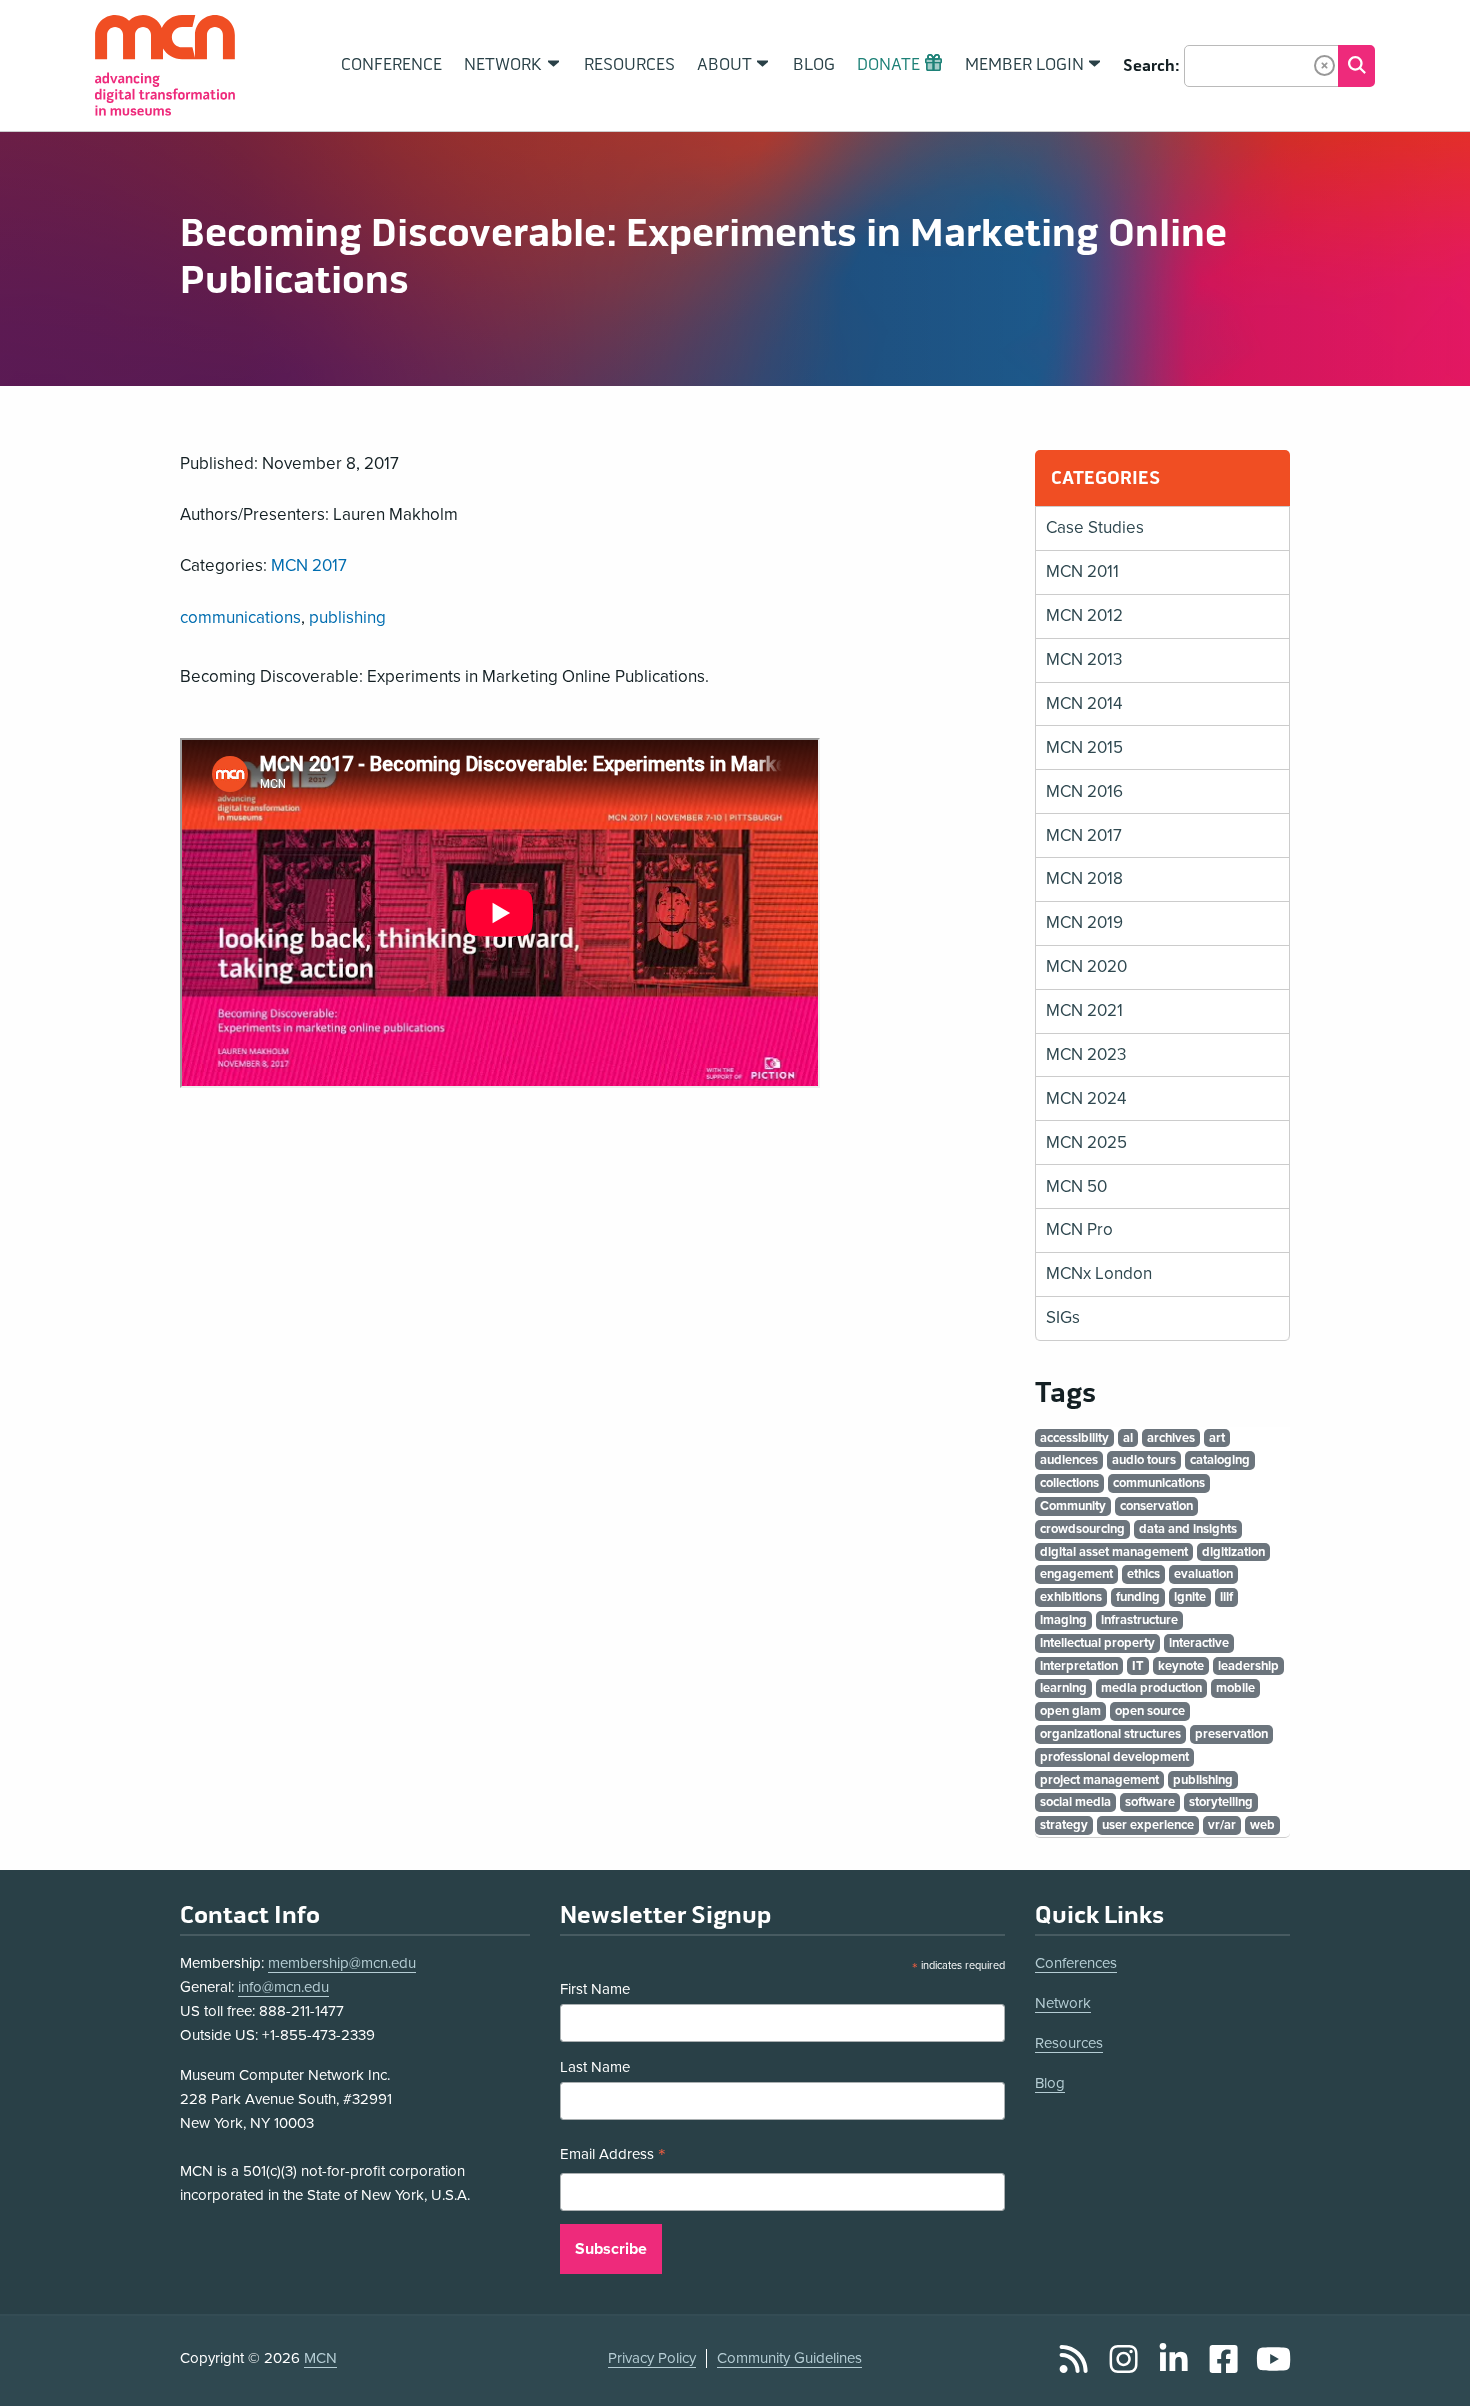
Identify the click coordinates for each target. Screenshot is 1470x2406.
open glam (1070, 1711)
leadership (1248, 1666)
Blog (1050, 2083)
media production (1151, 1688)
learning (1063, 1688)
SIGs (1063, 1317)
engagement (1076, 1574)
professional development (1114, 1757)
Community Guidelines (789, 2358)
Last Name (595, 2067)
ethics (1143, 1574)
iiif (1226, 1597)
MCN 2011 (1082, 571)
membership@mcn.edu (342, 1963)
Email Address (613, 2156)
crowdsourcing (1082, 1529)
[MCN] (165, 65)
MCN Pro (1079, 1229)
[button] (1324, 65)
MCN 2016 (1084, 791)
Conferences (1076, 1963)
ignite (1190, 1597)
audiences (1069, 1460)
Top (1426, 2369)
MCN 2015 (1084, 747)
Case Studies (1095, 527)
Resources (1069, 2043)
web (1262, 1825)
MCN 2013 (1084, 659)
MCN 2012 (1084, 615)
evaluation (1203, 1574)
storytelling (1221, 1802)
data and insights (1188, 1529)
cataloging (1220, 1460)
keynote (1181, 1666)
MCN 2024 (1086, 1098)
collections (1069, 1483)
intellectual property (1097, 1643)
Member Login (1024, 65)
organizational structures (1110, 1734)
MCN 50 (1076, 1186)
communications (240, 617)
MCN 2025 (1086, 1142)
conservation (1156, 1506)
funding (1138, 1597)
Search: (1151, 66)
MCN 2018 (1084, 878)
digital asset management (1114, 1552)
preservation (1231, 1734)
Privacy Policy (652, 2358)
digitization (1233, 1552)
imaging (1063, 1620)
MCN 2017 (309, 565)
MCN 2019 (1084, 922)
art (1217, 1438)
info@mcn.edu (283, 1987)
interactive (1199, 1643)
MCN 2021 (1084, 1010)
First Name (595, 1989)
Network (1063, 2003)
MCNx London (1099, 1273)
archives (1171, 1438)
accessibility (1074, 1438)
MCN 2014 (1084, 703)
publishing (347, 617)
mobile (1235, 1688)
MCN (320, 2358)
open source (1150, 1711)
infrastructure (1139, 1620)
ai (1128, 1438)
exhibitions (1071, 1597)
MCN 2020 (1086, 966)
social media (1075, 1802)
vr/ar (1222, 1825)
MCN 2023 (1086, 1054)
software (1150, 1802)
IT (1138, 1666)
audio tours (1144, 1460)
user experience (1148, 1825)
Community (1073, 1506)
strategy (1064, 1825)
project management (1099, 1780)
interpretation (1079, 1666)
